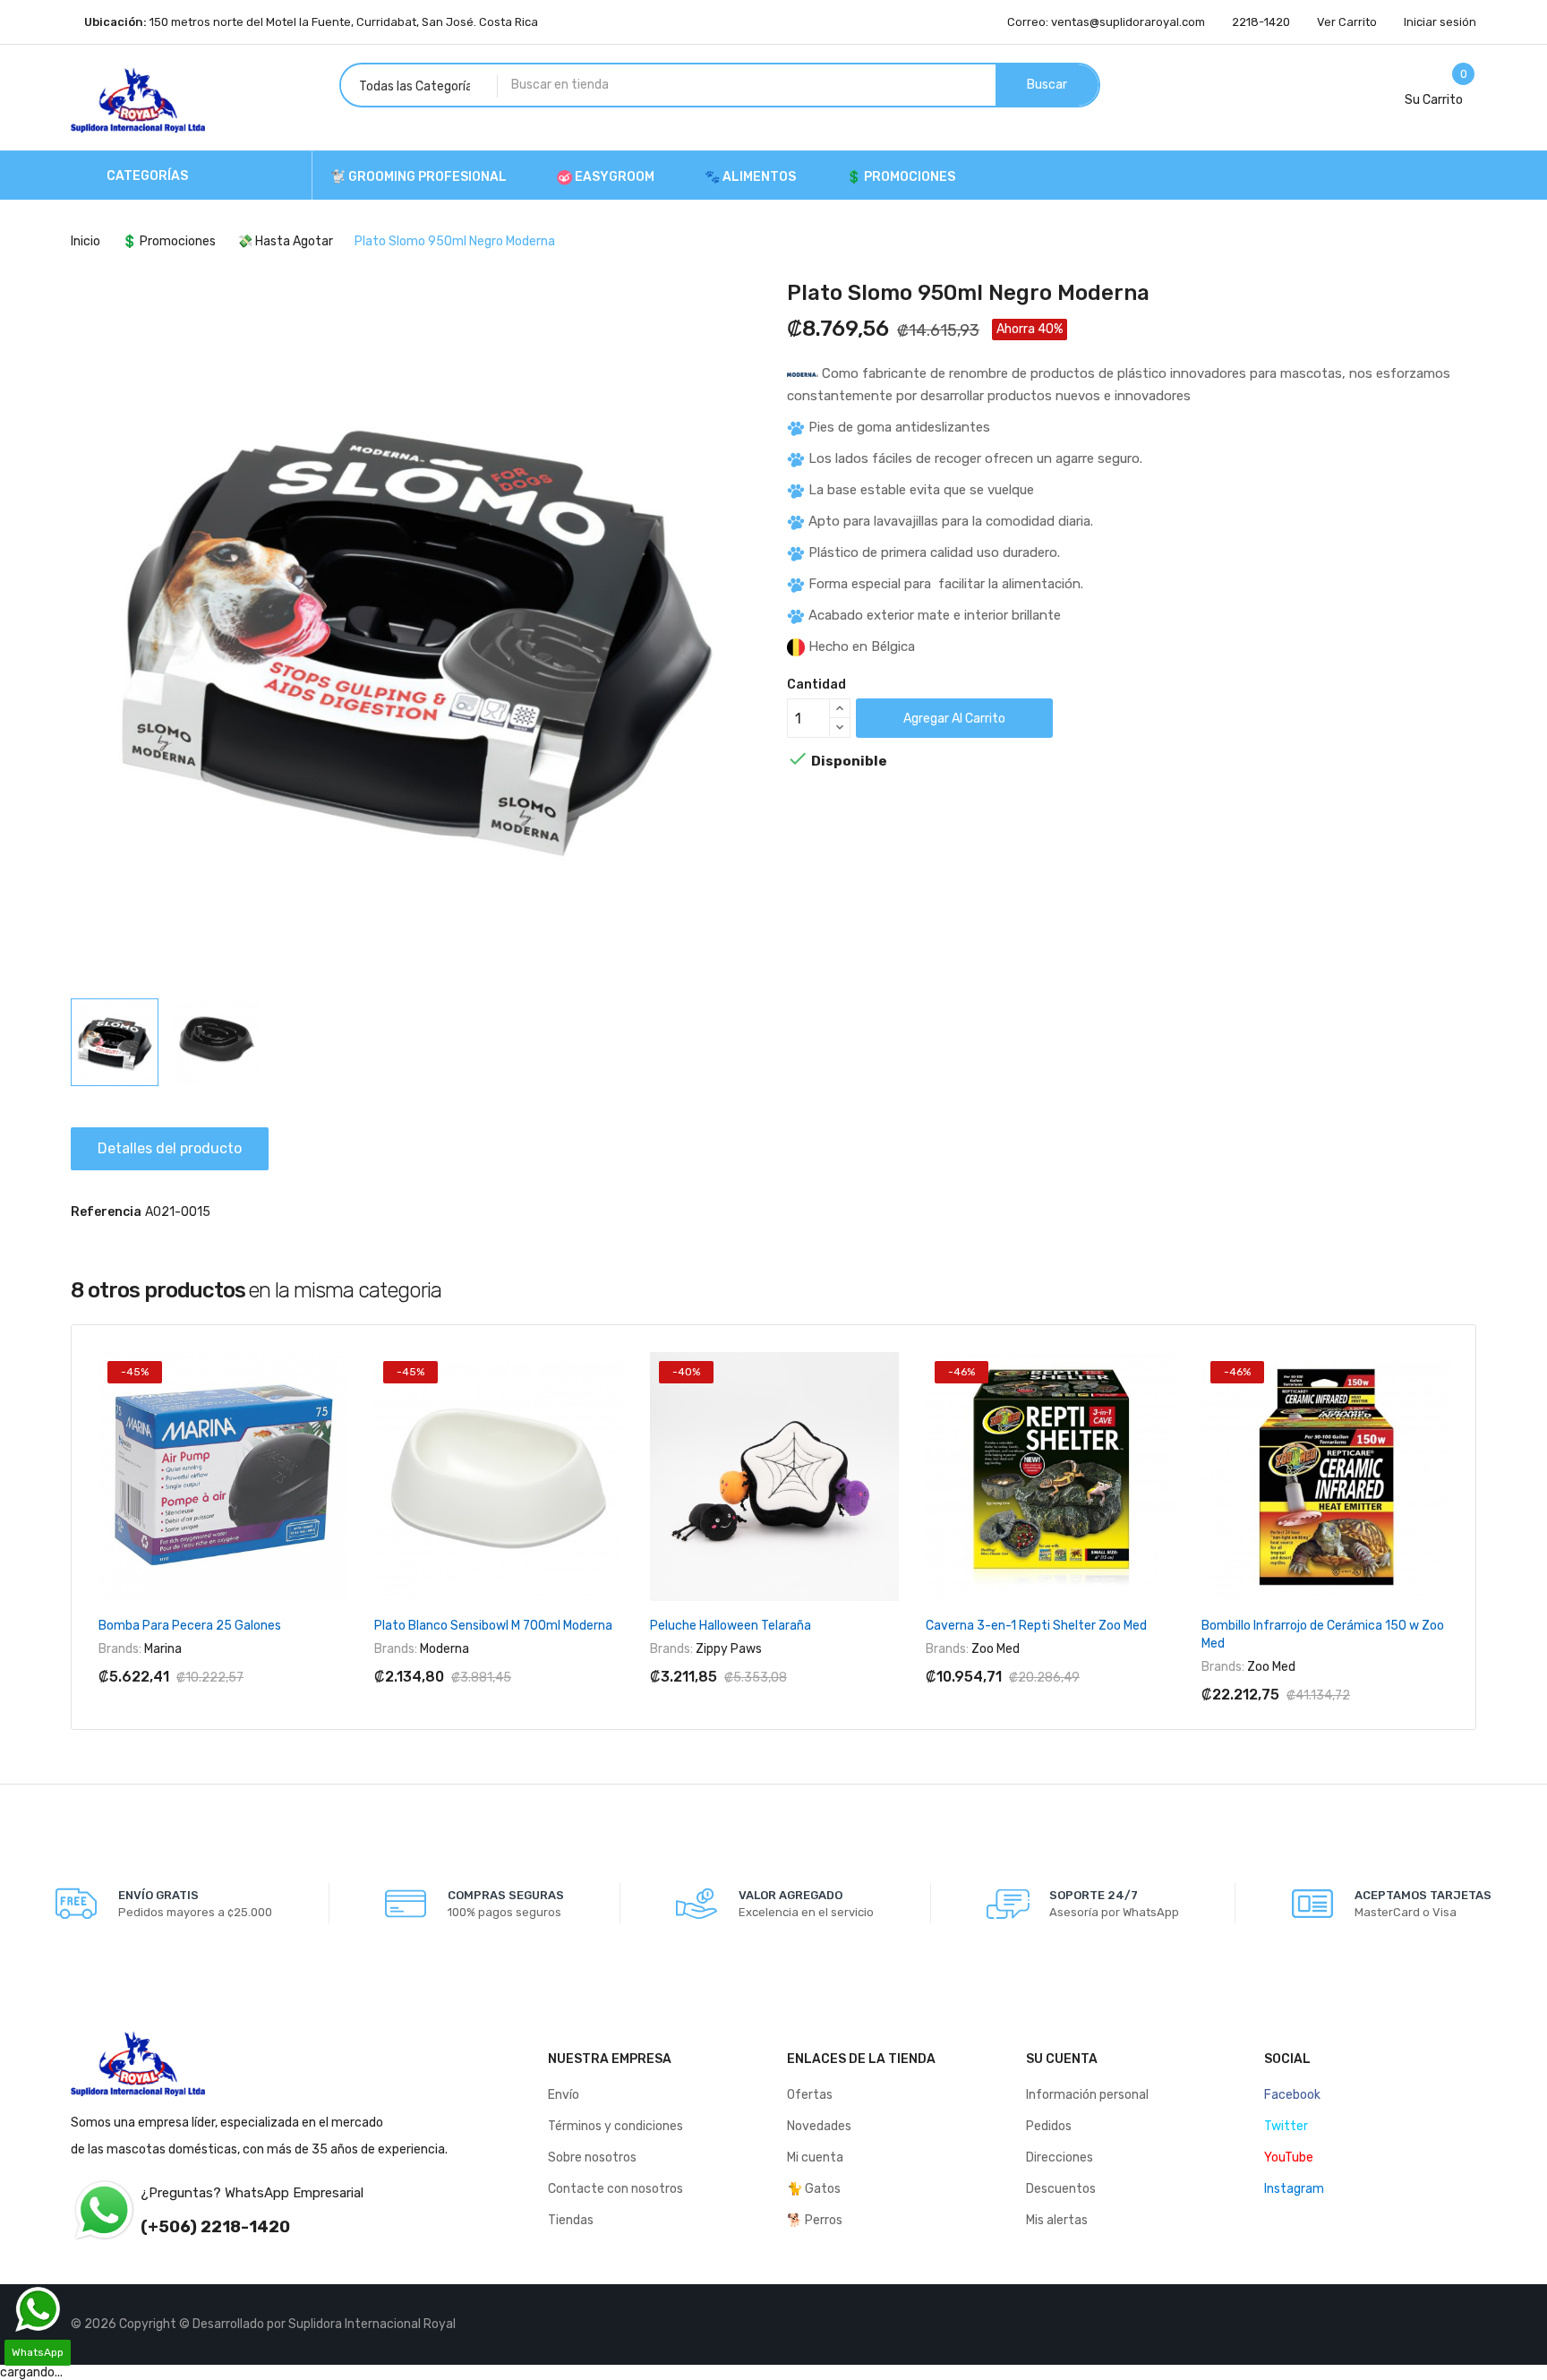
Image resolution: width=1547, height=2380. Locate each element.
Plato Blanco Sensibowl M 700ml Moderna (493, 1626)
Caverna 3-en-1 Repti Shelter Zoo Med (1036, 1626)
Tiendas (571, 2220)
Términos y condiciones (615, 2126)
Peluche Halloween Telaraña (731, 1626)
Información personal (1087, 2095)
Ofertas (810, 2095)
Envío (564, 2095)
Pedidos (1049, 2126)
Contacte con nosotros (615, 2189)
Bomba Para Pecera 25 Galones (190, 1626)
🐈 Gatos (814, 2189)
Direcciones (1060, 2157)
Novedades (819, 2126)
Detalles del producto (170, 1148)
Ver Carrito (1347, 22)
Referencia (106, 1212)
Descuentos (1061, 2189)
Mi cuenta (815, 2157)
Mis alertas (1057, 2220)
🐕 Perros (815, 2220)
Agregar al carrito (954, 719)
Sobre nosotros (592, 2157)
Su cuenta (1062, 2059)
